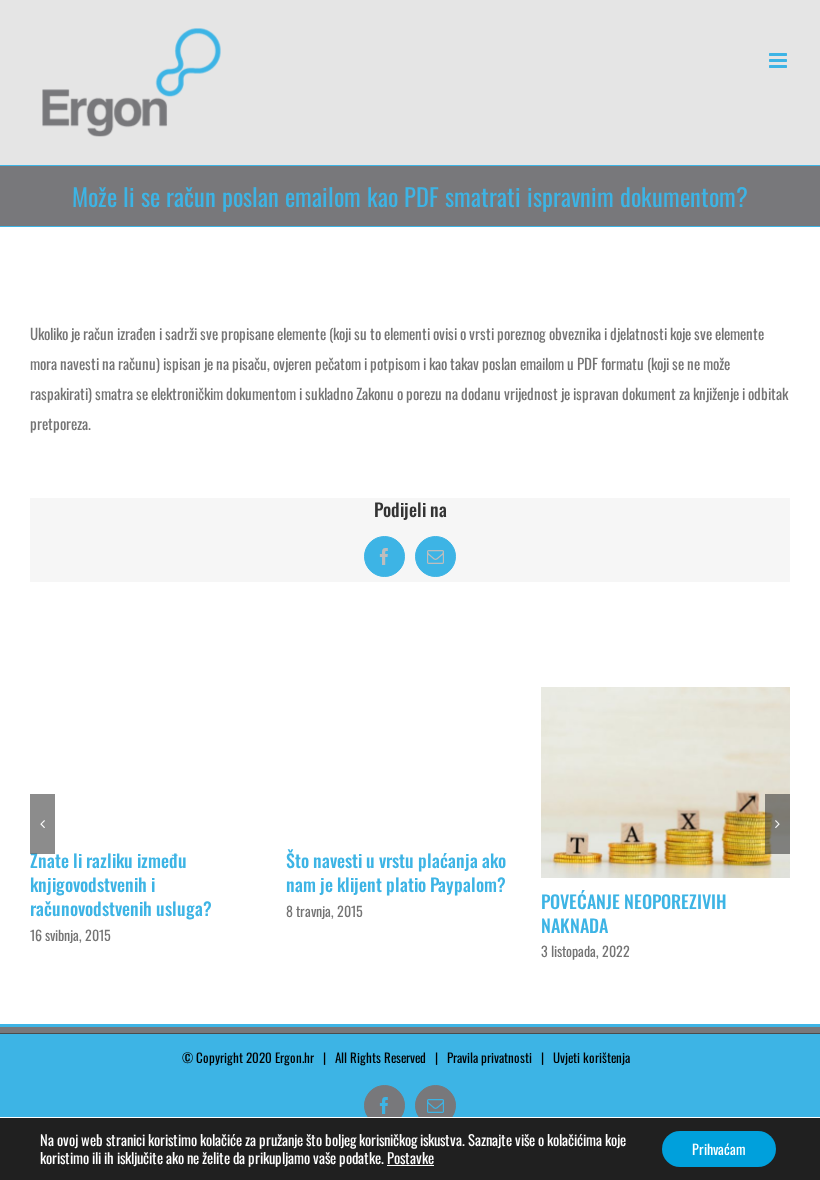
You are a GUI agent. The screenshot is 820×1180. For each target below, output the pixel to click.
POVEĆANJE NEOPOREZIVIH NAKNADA (634, 913)
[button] (42, 824)
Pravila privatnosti (489, 1057)
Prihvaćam (719, 1148)
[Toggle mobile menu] (779, 60)
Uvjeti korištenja (596, 1057)
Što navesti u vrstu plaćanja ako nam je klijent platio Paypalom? (396, 872)
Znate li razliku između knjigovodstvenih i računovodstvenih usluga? (121, 884)
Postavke (410, 1158)
